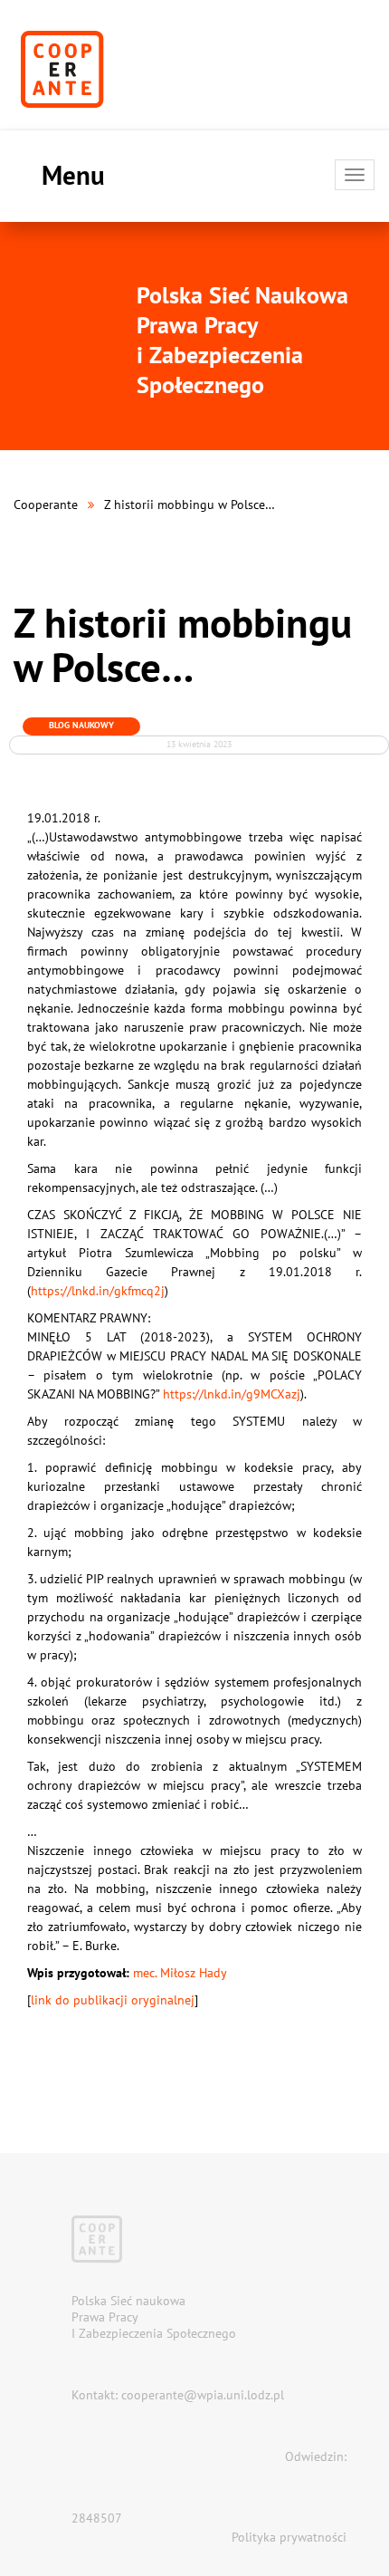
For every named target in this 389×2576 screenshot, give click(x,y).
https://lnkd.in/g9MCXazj (232, 1394)
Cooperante (46, 505)
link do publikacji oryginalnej (113, 2000)
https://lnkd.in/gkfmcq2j (98, 1291)
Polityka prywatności (289, 2537)
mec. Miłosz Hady (180, 1973)
